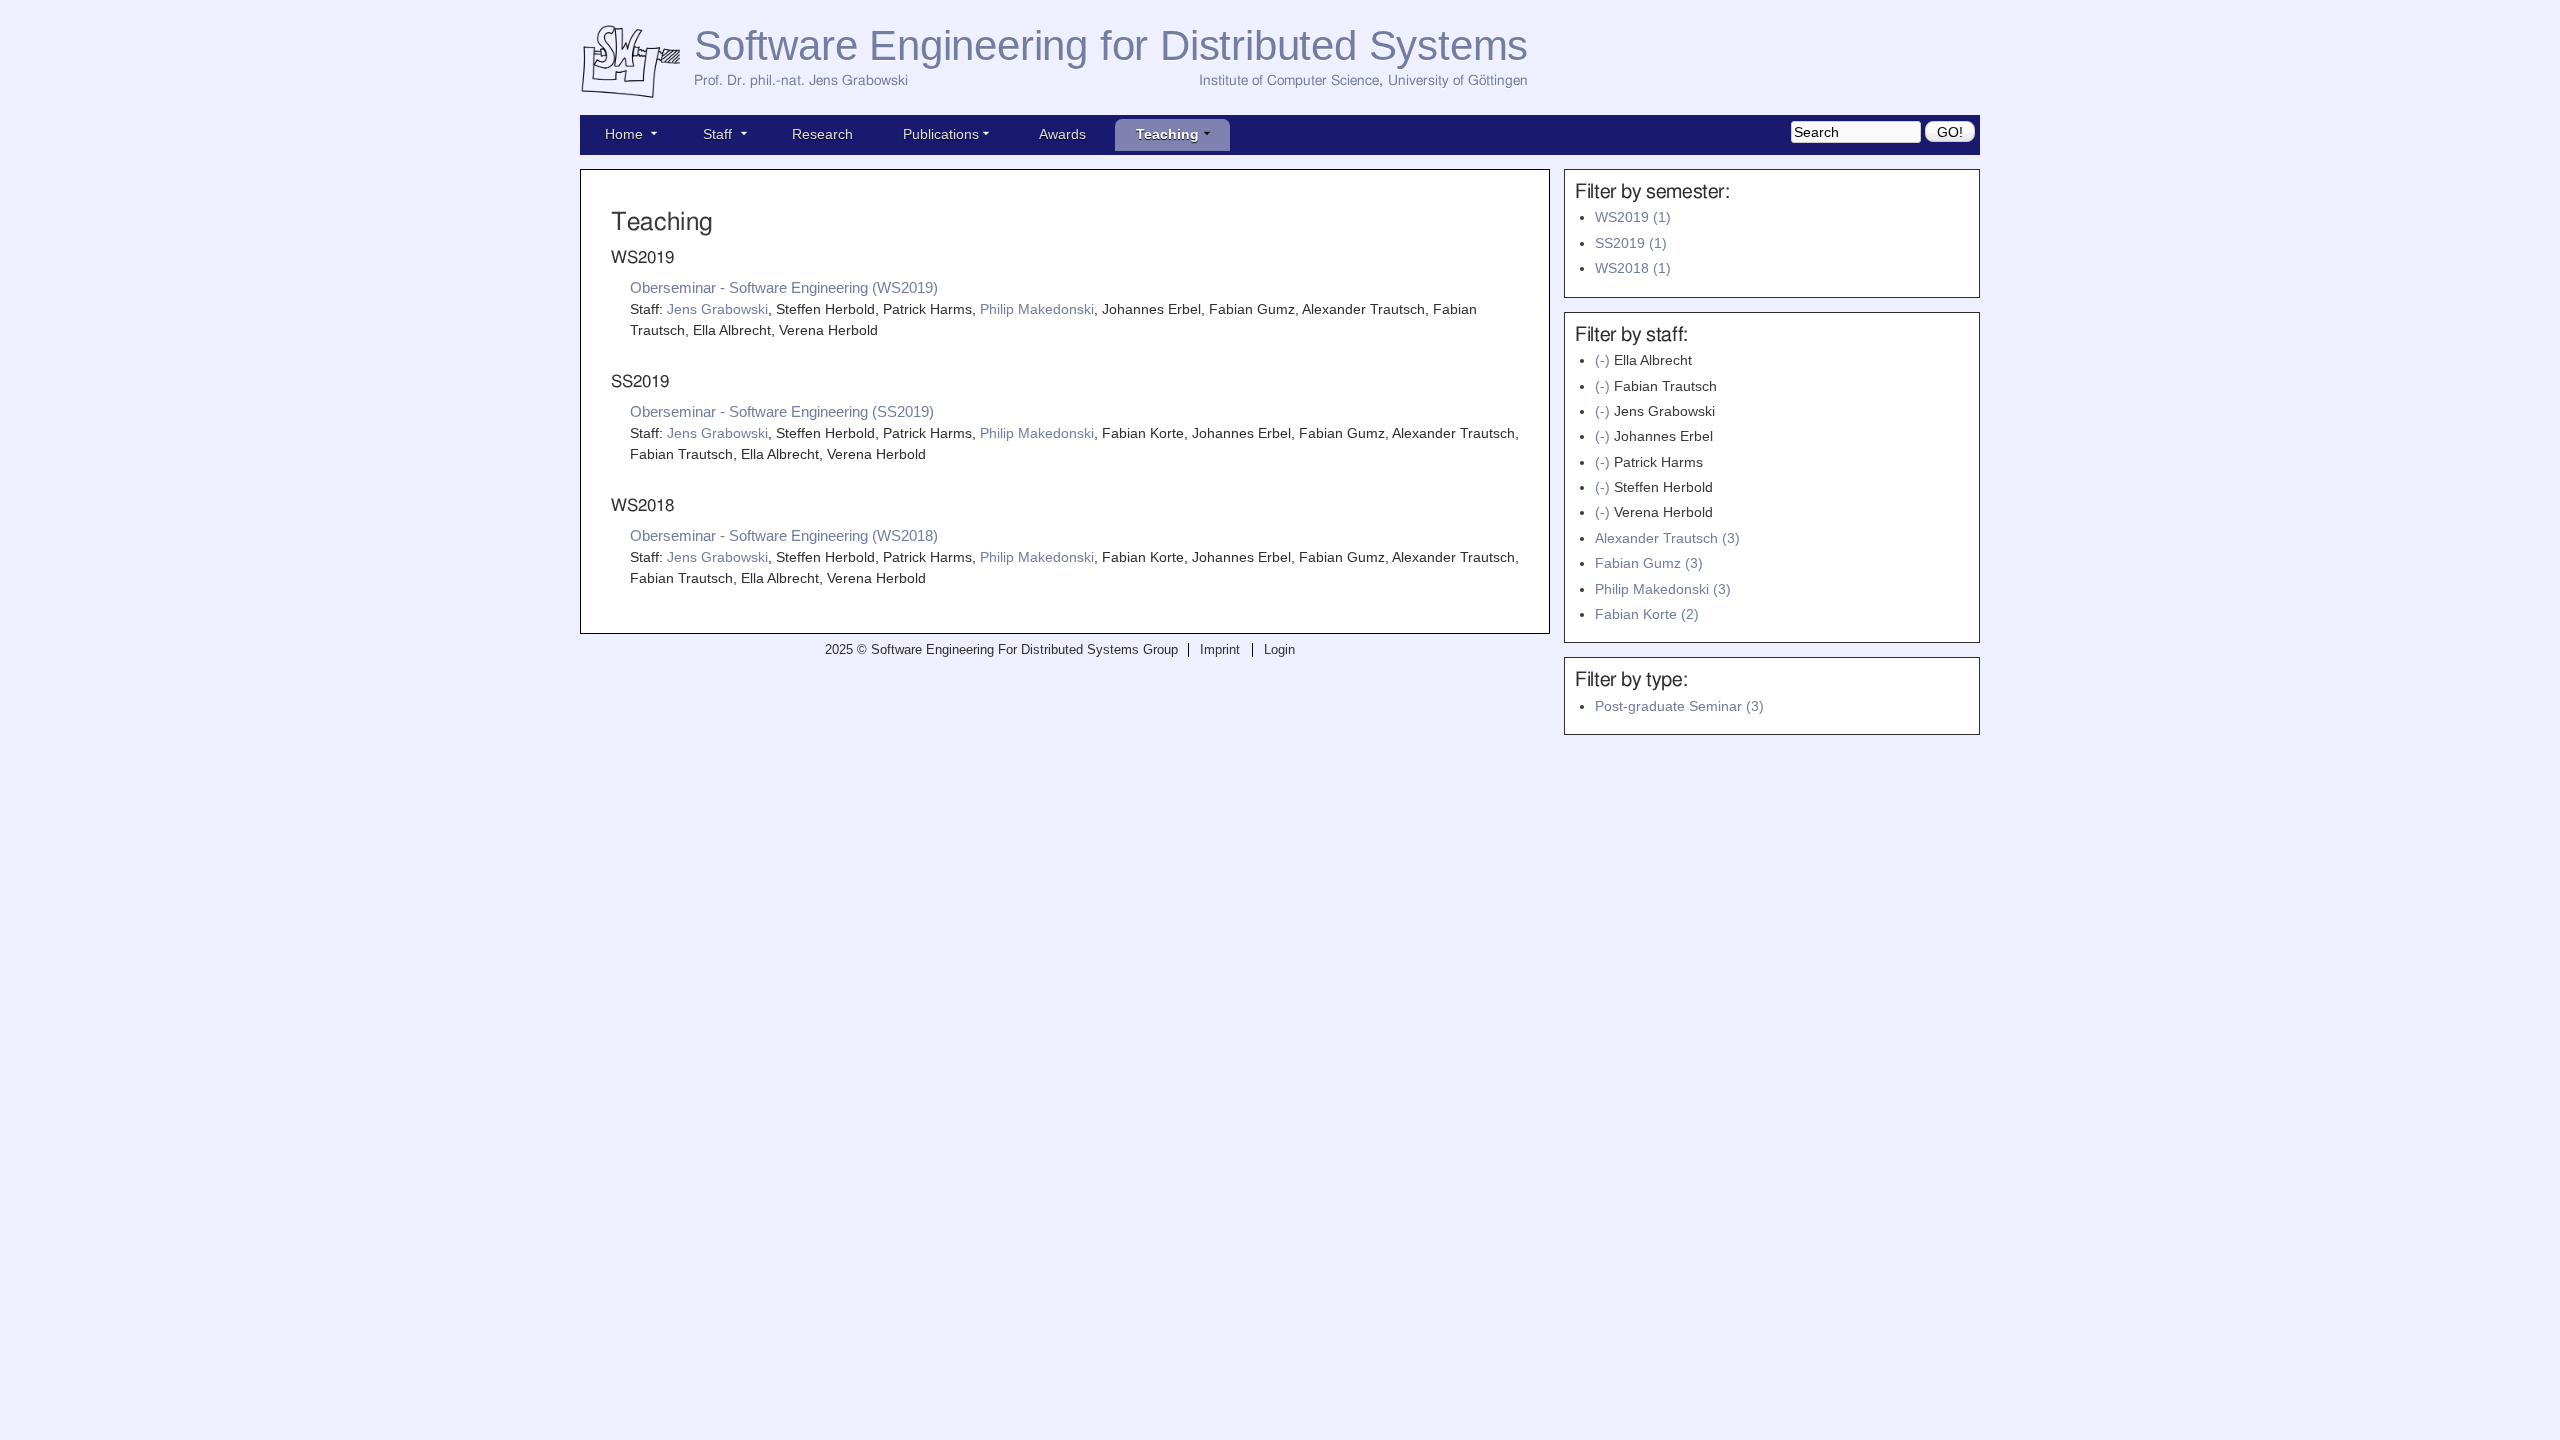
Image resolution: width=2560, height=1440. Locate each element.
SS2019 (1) (1631, 243)
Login (1279, 650)
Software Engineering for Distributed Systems (1111, 45)
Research (822, 134)
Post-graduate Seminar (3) (1679, 706)
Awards (1062, 134)
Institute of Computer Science (1289, 81)
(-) (1604, 360)
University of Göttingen (1458, 81)
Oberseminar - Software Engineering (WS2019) (784, 287)
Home (624, 134)
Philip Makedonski (1037, 309)
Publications (941, 134)
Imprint (1220, 650)
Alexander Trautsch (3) (1667, 538)
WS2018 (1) (1633, 268)
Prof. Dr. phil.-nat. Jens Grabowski (801, 81)
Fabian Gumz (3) (1649, 563)
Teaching (1167, 134)
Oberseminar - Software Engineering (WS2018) (784, 535)
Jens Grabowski (717, 309)
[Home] (637, 62)
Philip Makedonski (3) (1663, 589)
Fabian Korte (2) (1647, 614)
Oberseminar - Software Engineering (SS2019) (782, 411)
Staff (717, 134)
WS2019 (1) (1633, 217)
